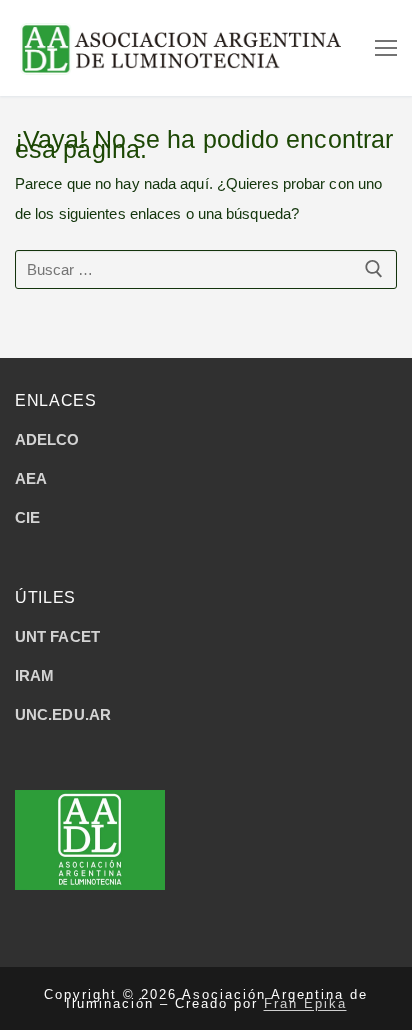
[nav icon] (386, 48)
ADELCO (47, 439)
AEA (31, 478)
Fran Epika (305, 1003)
